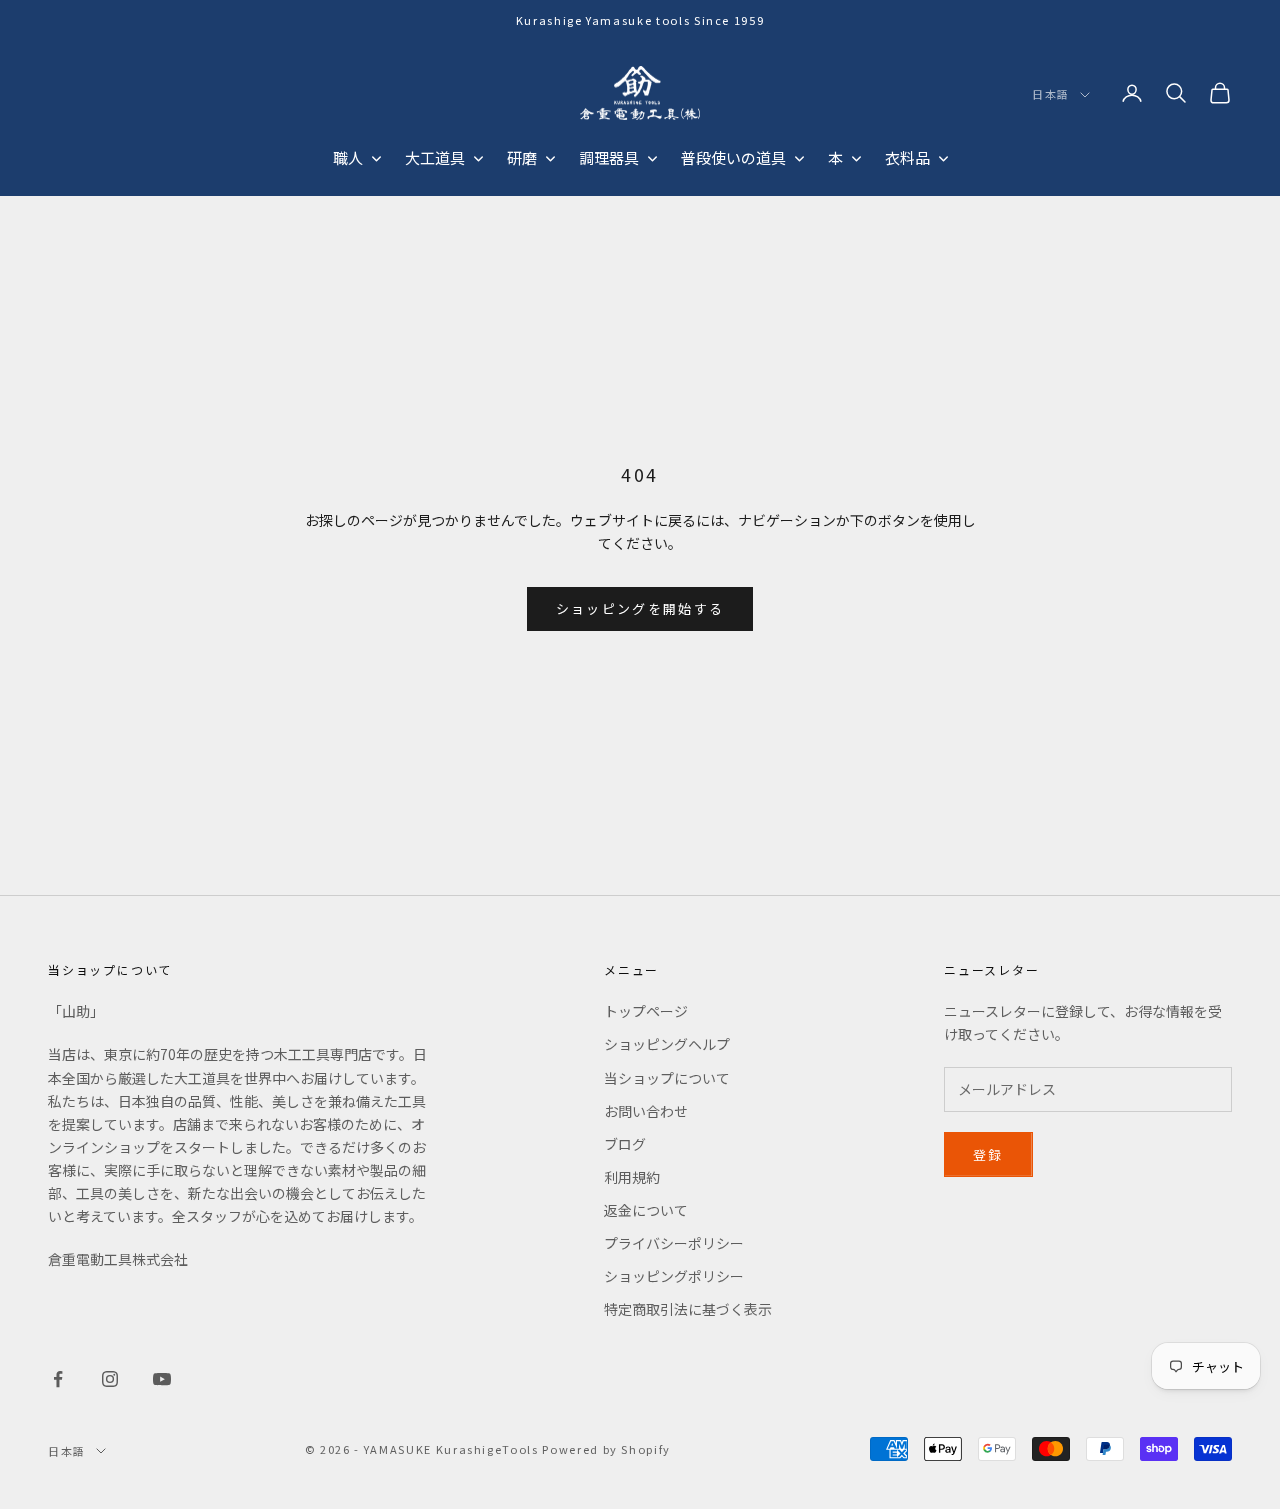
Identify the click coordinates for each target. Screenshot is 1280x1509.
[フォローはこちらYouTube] (162, 1379)
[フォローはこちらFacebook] (58, 1379)
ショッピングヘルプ (667, 1044)
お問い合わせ (646, 1111)
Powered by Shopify (606, 1449)
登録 (988, 1154)
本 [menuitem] (835, 157)
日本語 (1051, 95)
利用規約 (632, 1177)
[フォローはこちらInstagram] (110, 1379)
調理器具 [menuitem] (609, 157)
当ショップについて (667, 1078)
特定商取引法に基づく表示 (688, 1309)
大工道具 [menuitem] (435, 157)
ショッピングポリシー (674, 1276)
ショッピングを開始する (640, 608)
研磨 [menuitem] (522, 157)
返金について (646, 1210)
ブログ (625, 1144)
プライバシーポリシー (674, 1243)
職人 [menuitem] (348, 157)
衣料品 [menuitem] (907, 157)
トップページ (646, 1011)
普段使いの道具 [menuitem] (733, 157)
